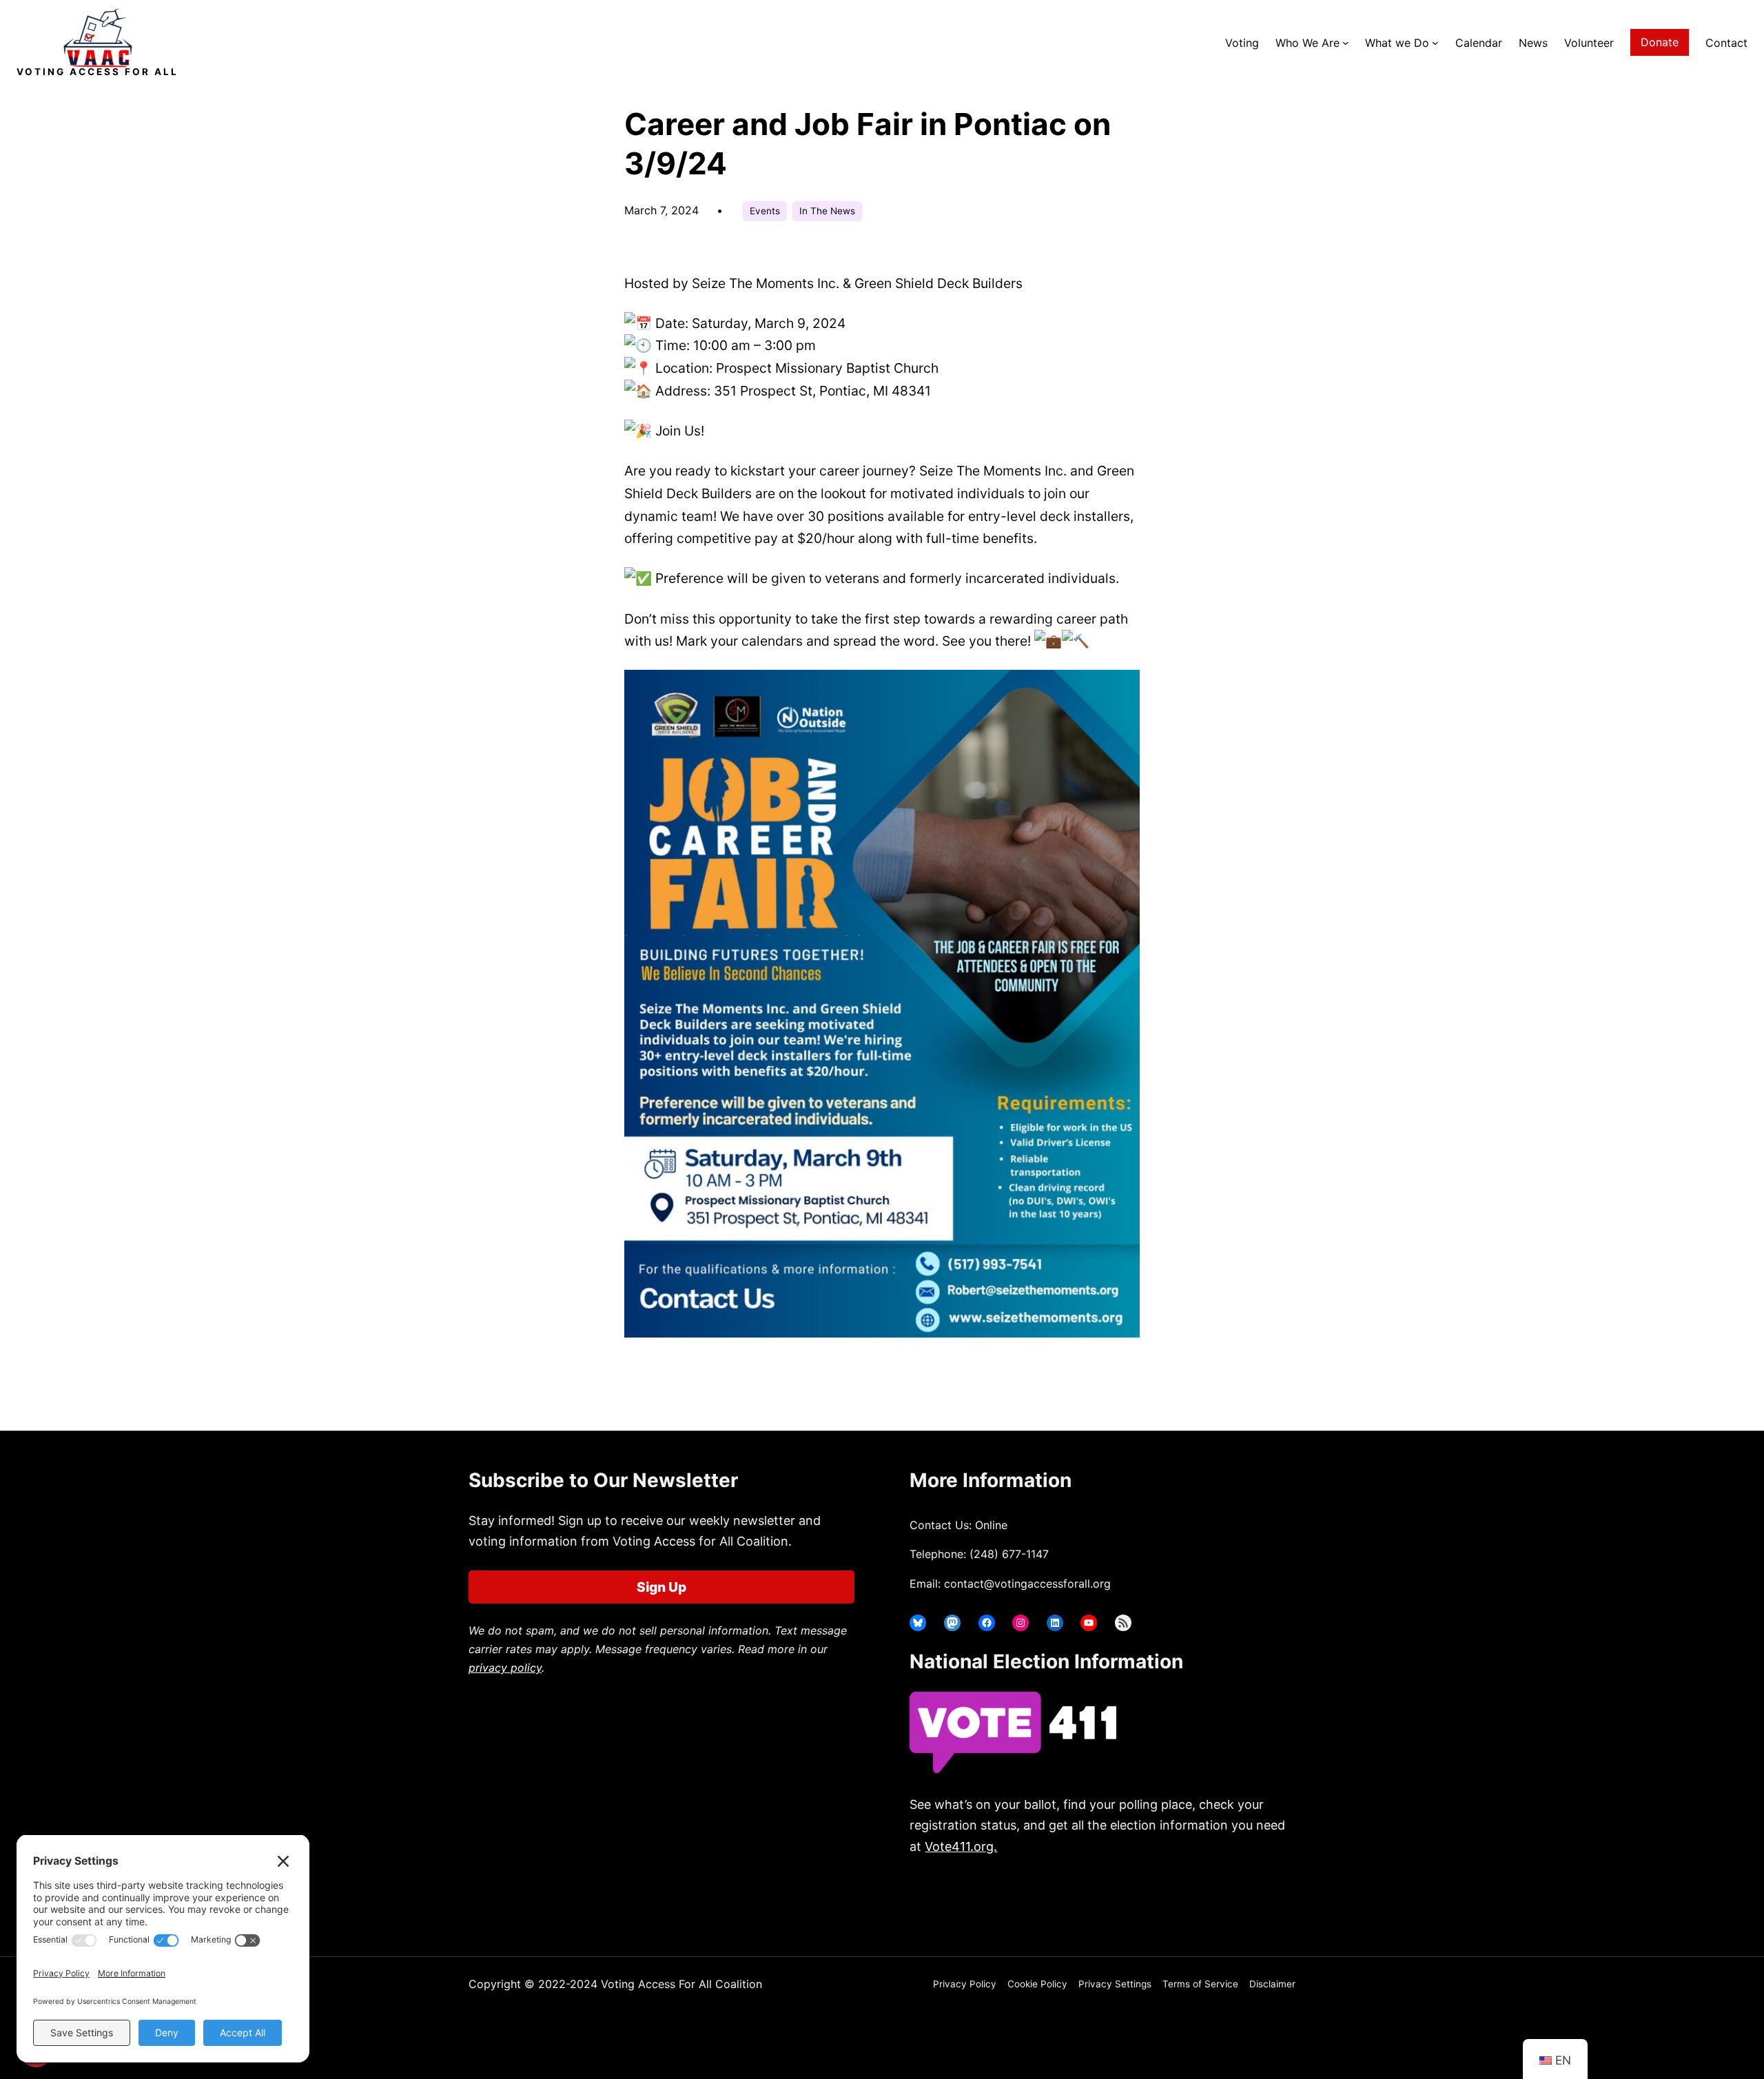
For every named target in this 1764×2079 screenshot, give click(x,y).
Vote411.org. (961, 1846)
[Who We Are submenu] (1346, 43)
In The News (827, 211)
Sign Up (661, 1587)
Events (765, 211)
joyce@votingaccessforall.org (1135, 1901)
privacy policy (505, 1668)
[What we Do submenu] (1435, 43)
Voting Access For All (98, 72)
